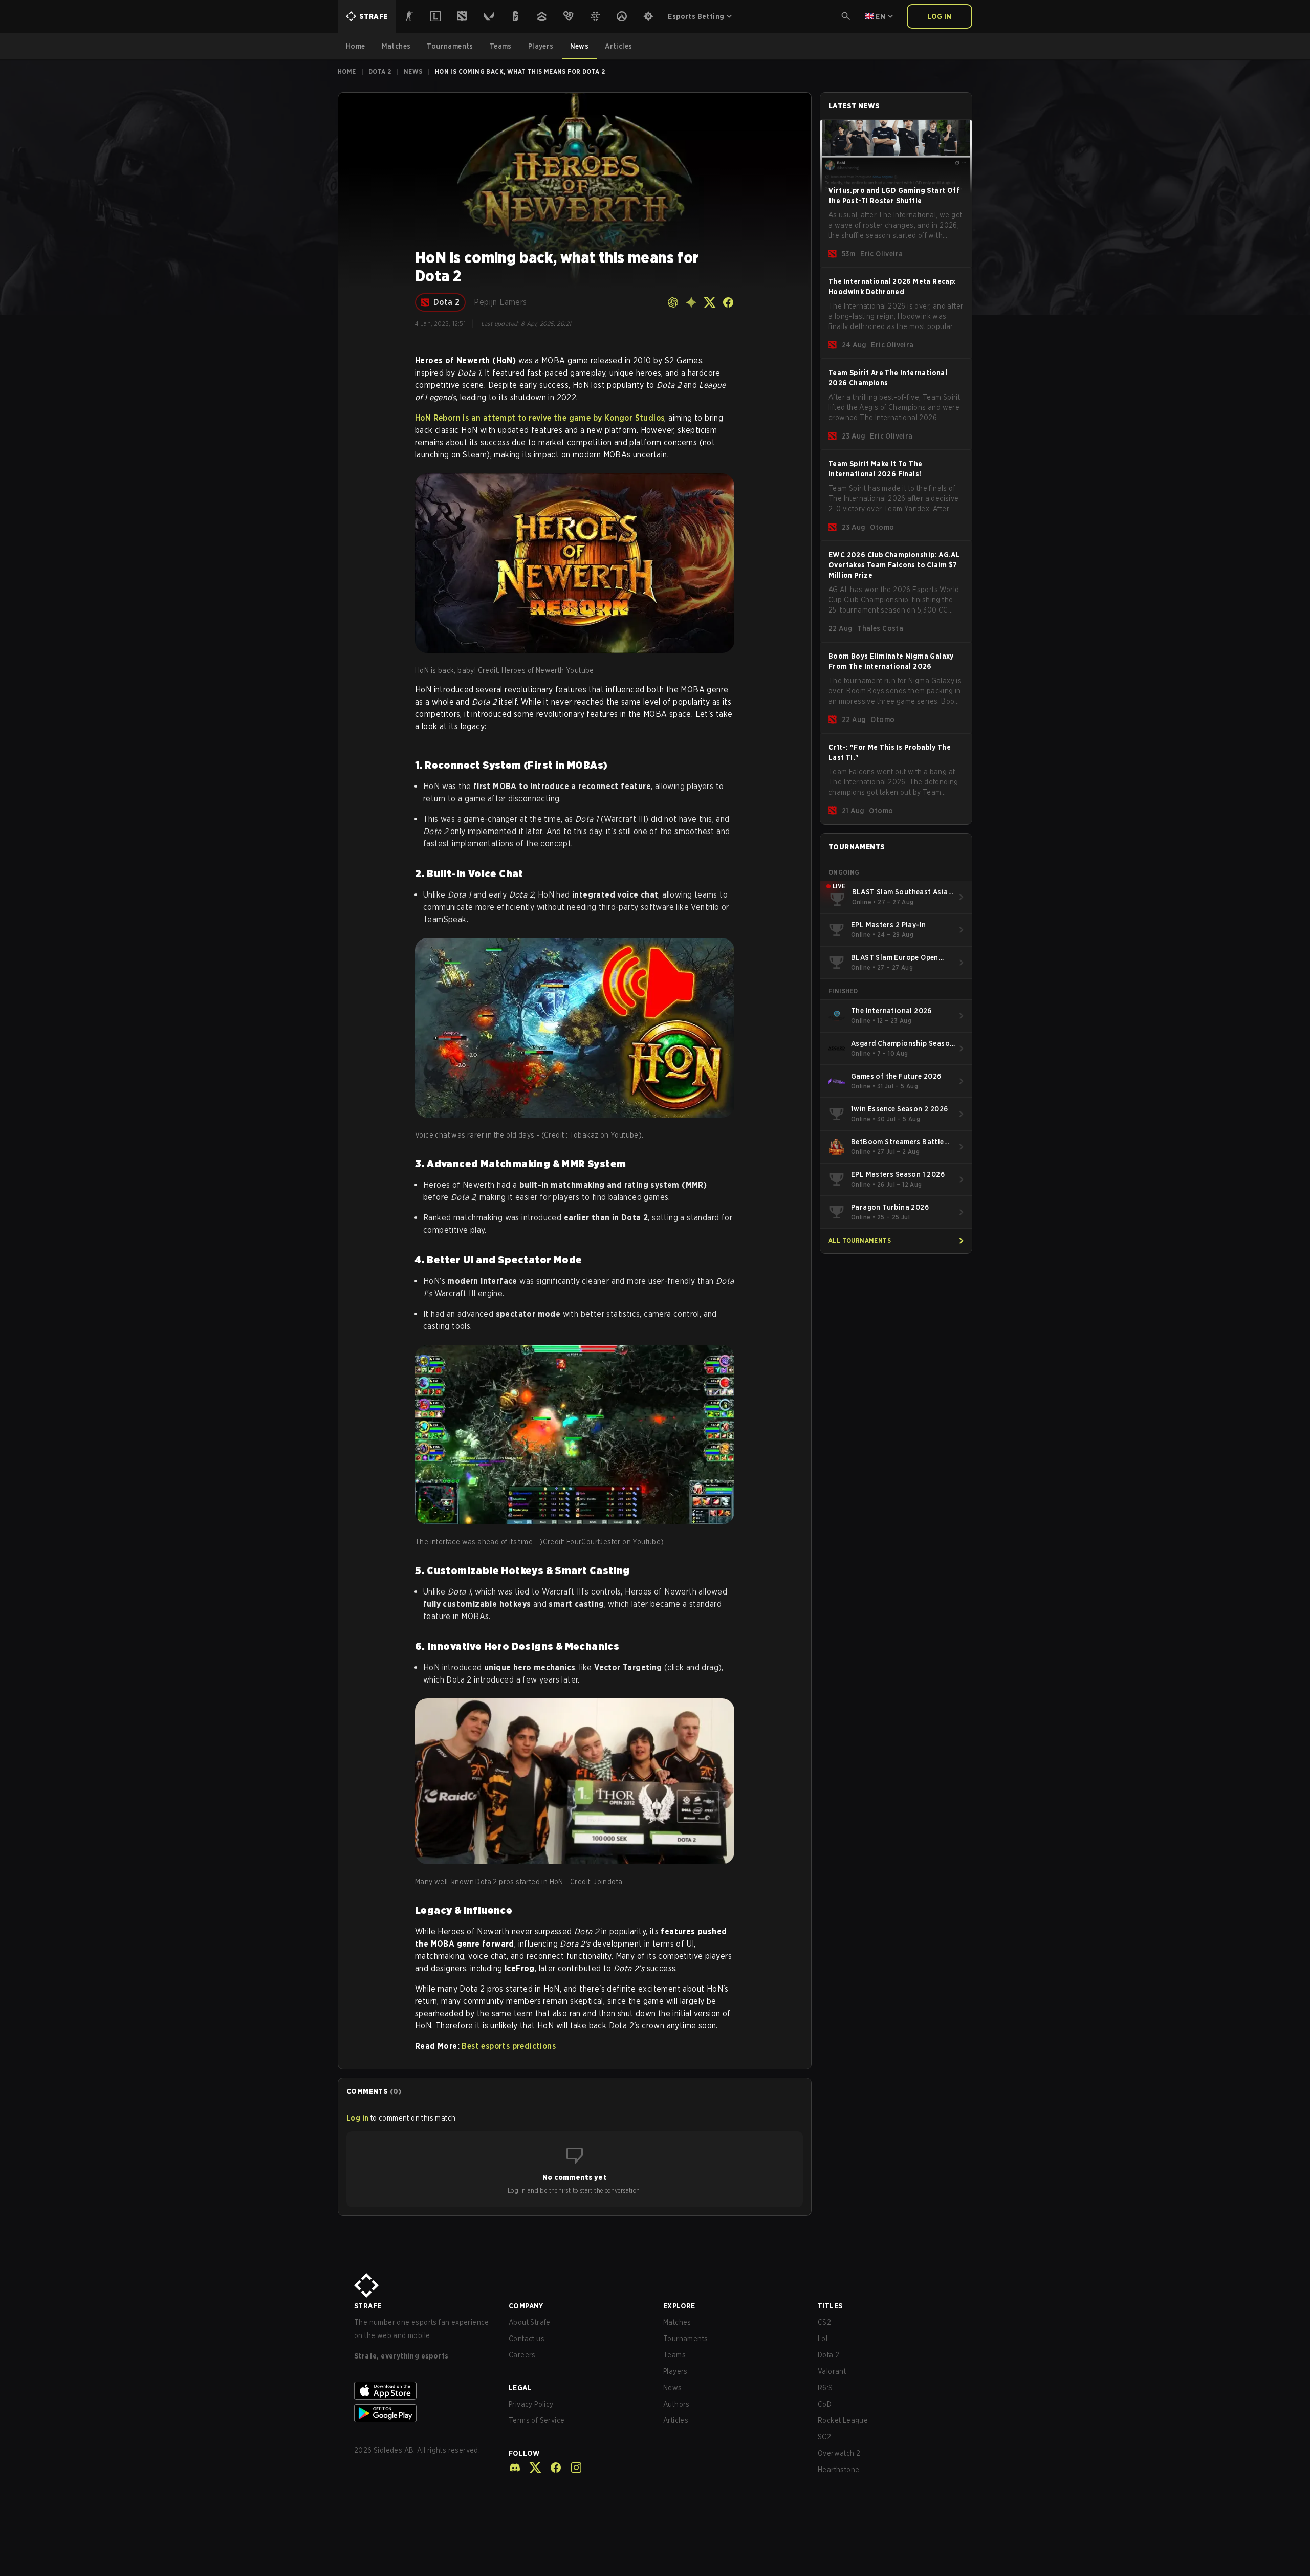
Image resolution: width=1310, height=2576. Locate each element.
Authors (676, 2404)
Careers (522, 2355)
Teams (674, 2355)
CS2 (824, 2322)
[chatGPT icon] (673, 302)
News (413, 71)
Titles (830, 2306)
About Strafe (530, 2322)
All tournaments (860, 1241)
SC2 (824, 2437)
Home (347, 71)
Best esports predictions (509, 2046)
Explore (679, 2306)
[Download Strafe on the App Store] (423, 2391)
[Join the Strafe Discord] (515, 2468)
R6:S (825, 2388)
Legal (520, 2388)
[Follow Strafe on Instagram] (572, 2468)
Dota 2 (380, 71)
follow (524, 2453)
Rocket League (843, 2420)
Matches (677, 2322)
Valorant (832, 2371)
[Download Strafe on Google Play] (423, 2413)
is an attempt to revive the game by (540, 418)
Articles (676, 2420)
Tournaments (685, 2339)
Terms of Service (537, 2420)
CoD (825, 2404)
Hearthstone (838, 2470)
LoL (824, 2339)
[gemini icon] (691, 302)
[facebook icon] (728, 302)
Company (526, 2306)
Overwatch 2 (839, 2453)
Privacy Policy (531, 2404)
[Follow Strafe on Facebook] (552, 2468)
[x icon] (710, 302)
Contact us (527, 2339)
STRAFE (368, 2306)
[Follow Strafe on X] (531, 2468)
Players (675, 2371)
